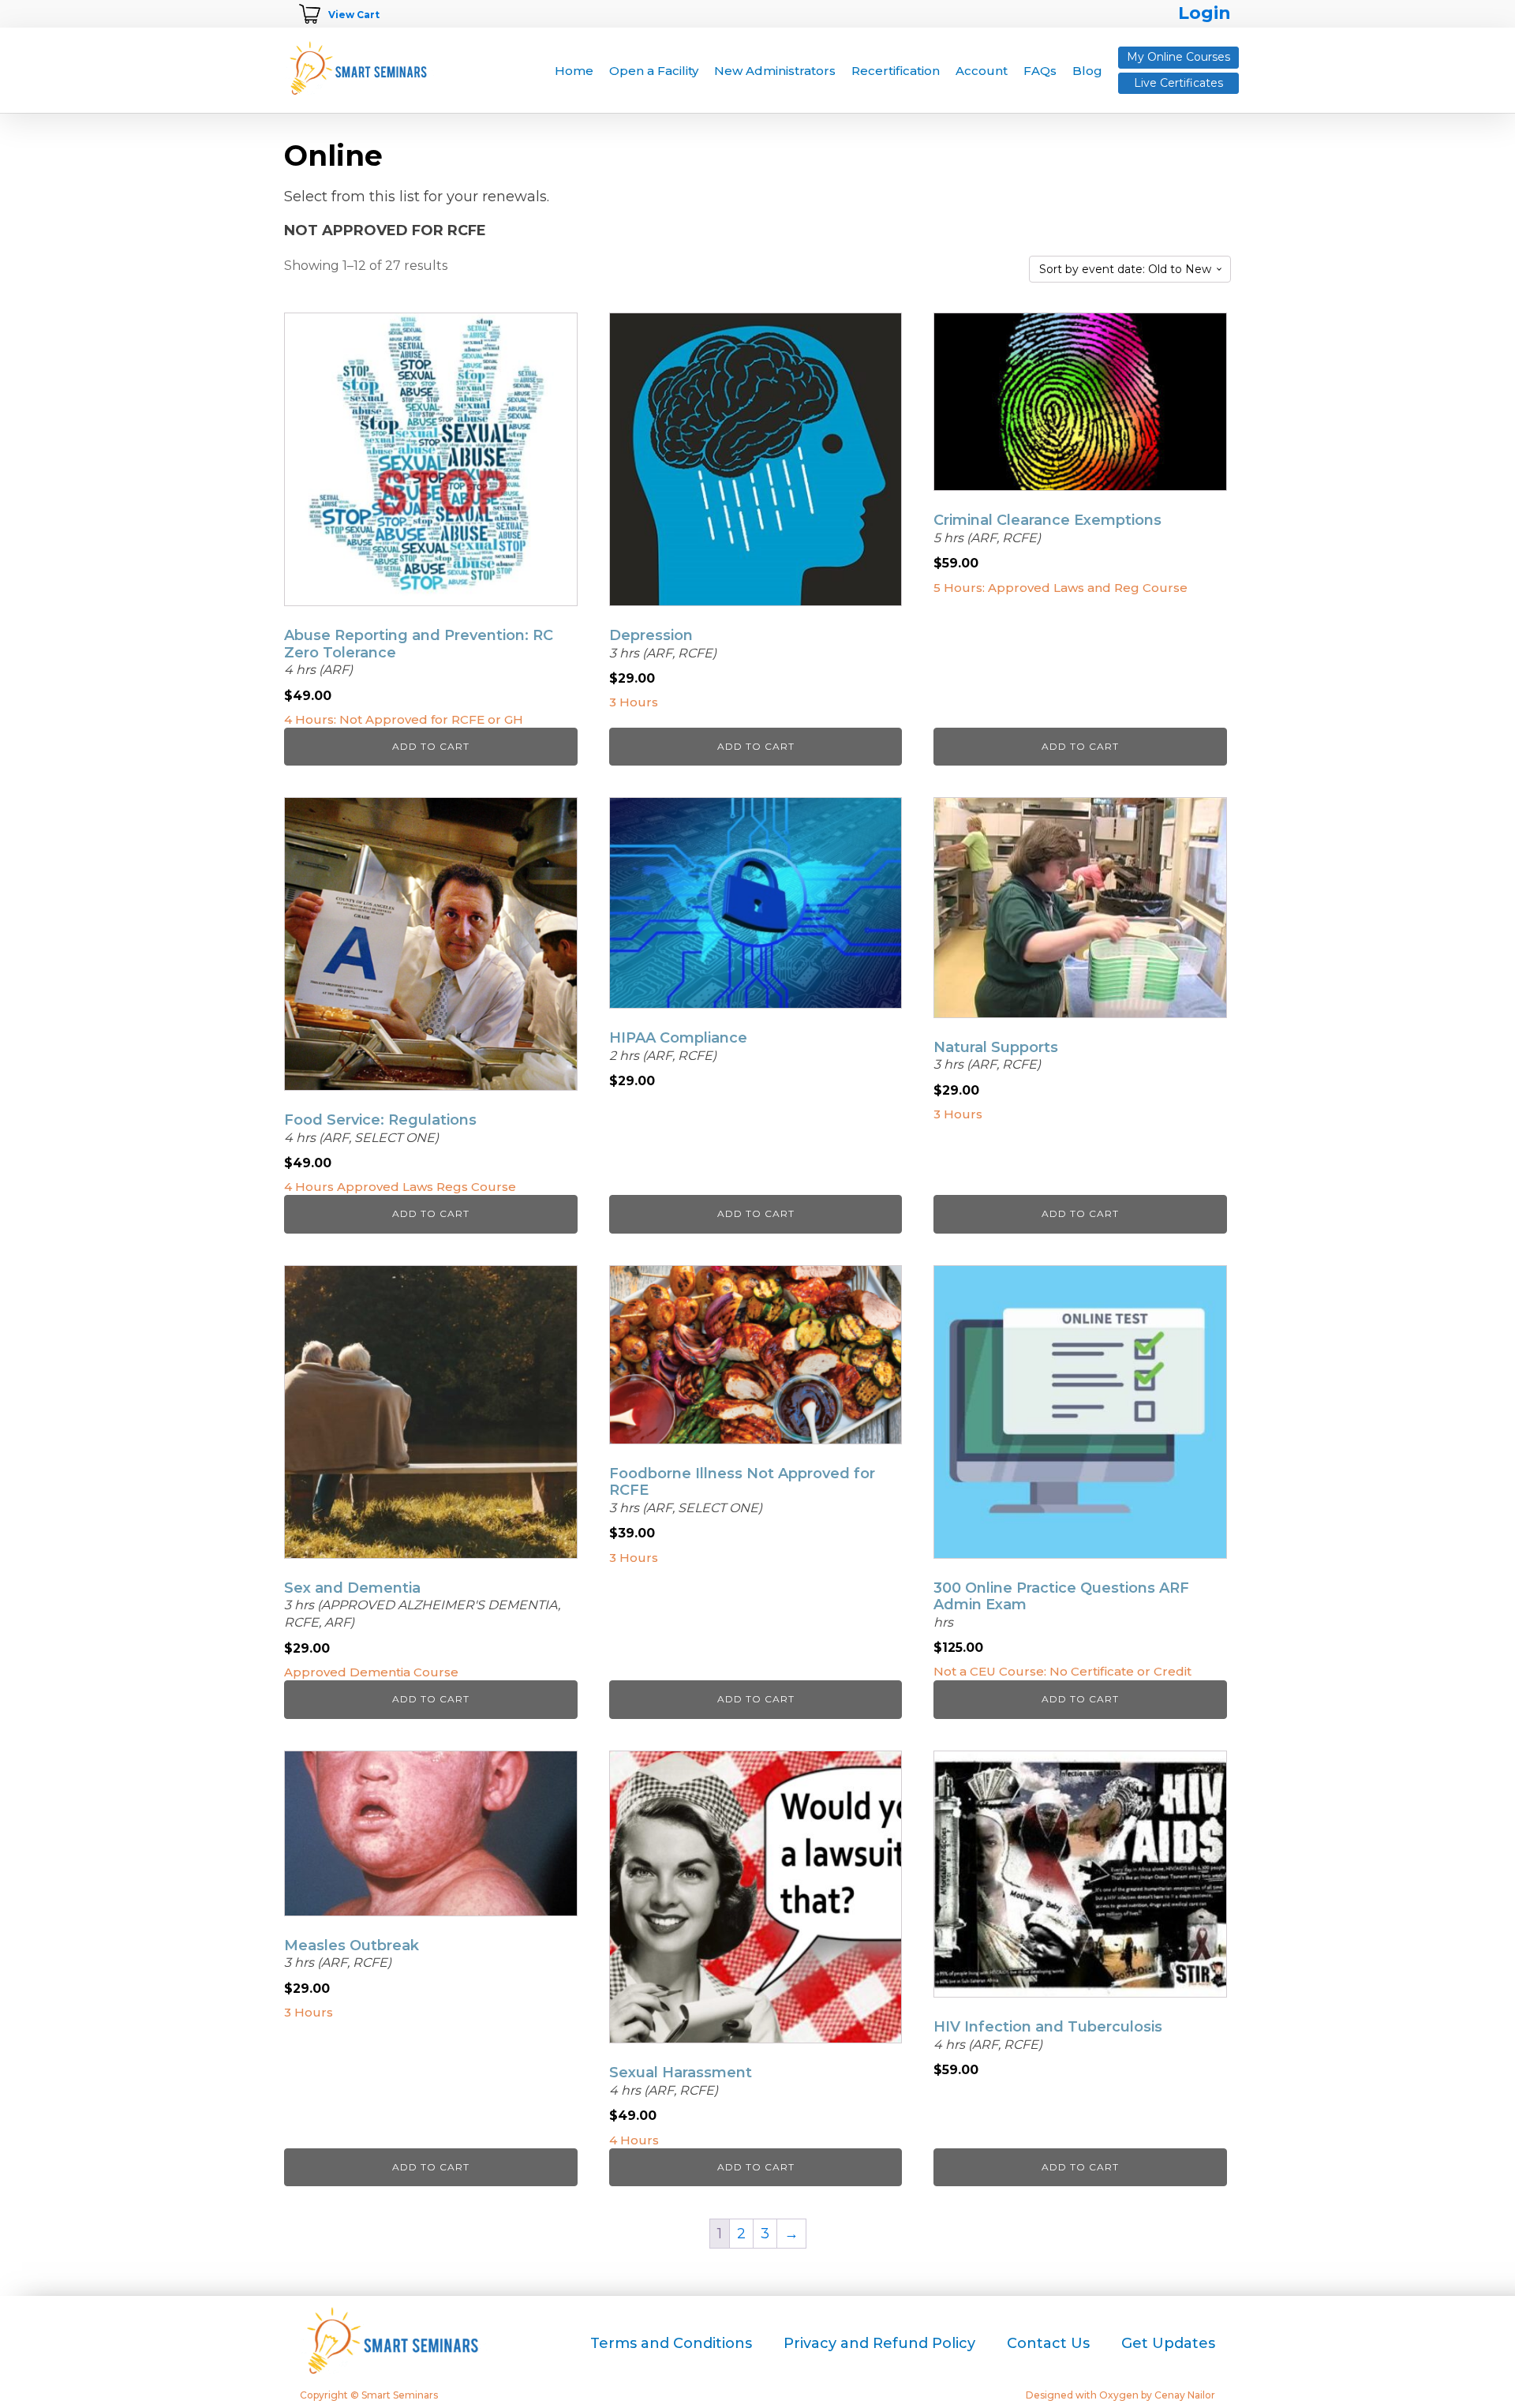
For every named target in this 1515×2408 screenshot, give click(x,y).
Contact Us (1048, 2343)
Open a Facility (654, 71)
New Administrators (775, 71)
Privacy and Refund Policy (879, 2343)
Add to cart (431, 746)
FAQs (1040, 71)
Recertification (896, 71)
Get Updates (1168, 2343)
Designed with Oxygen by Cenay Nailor (1120, 2395)
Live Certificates (1178, 83)
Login (1205, 13)
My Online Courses (1178, 57)
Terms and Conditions (671, 2343)
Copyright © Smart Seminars (369, 2395)
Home (574, 71)
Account (982, 71)
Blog (1087, 71)
